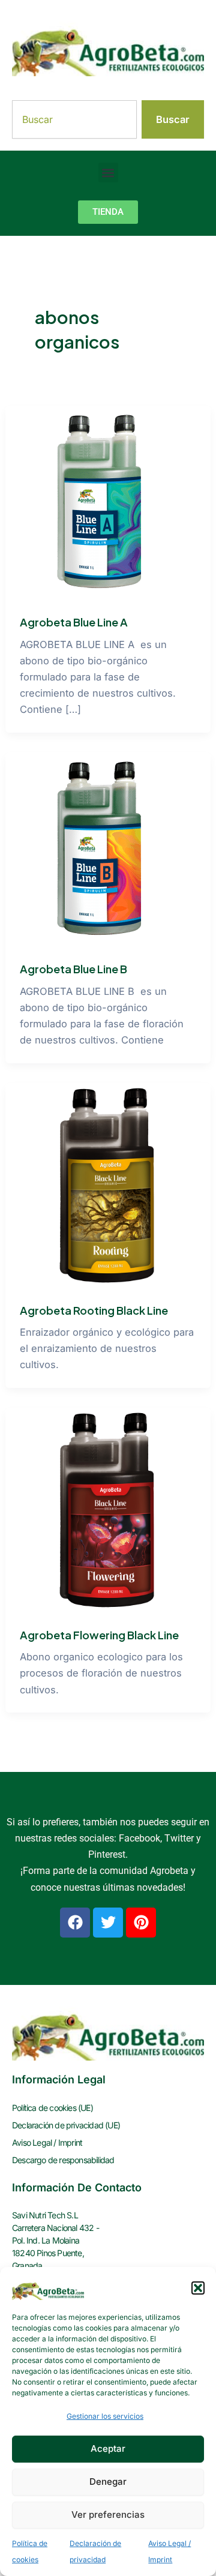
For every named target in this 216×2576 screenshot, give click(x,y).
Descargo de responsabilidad (63, 2160)
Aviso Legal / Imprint (47, 2142)
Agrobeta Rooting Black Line (94, 1310)
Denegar (108, 2481)
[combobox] (74, 119)
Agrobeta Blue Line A (74, 622)
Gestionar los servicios (105, 2416)
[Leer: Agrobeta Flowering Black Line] (108, 1510)
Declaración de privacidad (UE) (66, 2125)
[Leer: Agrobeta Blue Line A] (103, 502)
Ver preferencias (108, 2514)
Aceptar (108, 2448)
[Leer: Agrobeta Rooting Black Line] (108, 1184)
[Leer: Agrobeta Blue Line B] (103, 849)
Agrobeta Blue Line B (73, 969)
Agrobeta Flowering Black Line (99, 1635)
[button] (198, 2288)
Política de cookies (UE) (52, 2108)
